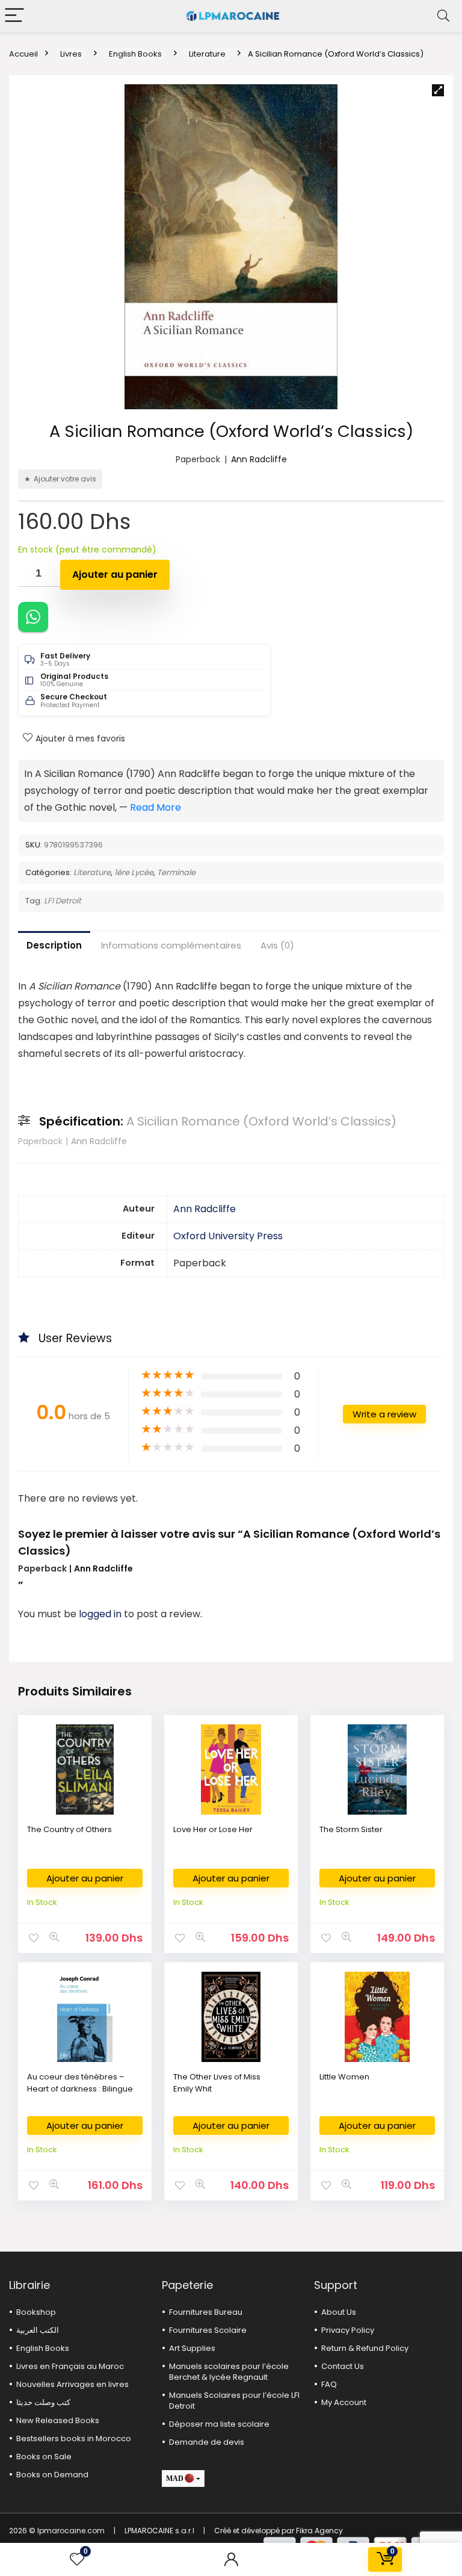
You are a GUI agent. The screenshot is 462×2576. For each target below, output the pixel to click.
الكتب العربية (38, 2330)
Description (54, 945)
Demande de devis (207, 2442)
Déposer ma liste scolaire (219, 2424)
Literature (207, 54)
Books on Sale (44, 2457)
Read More (156, 807)
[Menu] (14, 16)
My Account (344, 2402)
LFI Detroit (63, 901)
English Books (135, 54)
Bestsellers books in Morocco (74, 2438)
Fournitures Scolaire (208, 2330)
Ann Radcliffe (259, 459)
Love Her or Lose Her (213, 1829)
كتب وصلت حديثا (43, 2402)
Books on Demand (52, 2475)
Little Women (344, 2077)
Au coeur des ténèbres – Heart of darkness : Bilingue (80, 2083)
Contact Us (343, 2366)
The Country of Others (69, 1829)
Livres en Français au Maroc (70, 2366)
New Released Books (58, 2420)
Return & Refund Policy (365, 2348)
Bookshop (36, 2312)
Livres (71, 54)
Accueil (23, 54)
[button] (438, 90)
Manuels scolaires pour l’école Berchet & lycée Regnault (229, 2372)
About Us (339, 2312)
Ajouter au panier (115, 574)
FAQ (329, 2384)
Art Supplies (192, 2348)
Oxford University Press (228, 1236)
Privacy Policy (348, 2330)
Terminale (176, 872)
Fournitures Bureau (206, 2312)
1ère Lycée (134, 872)
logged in (101, 1614)
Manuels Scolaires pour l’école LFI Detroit (234, 2401)
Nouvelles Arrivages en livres (72, 2384)
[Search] (443, 16)
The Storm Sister (351, 1829)
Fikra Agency (319, 2531)
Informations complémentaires (171, 945)
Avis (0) (277, 945)
